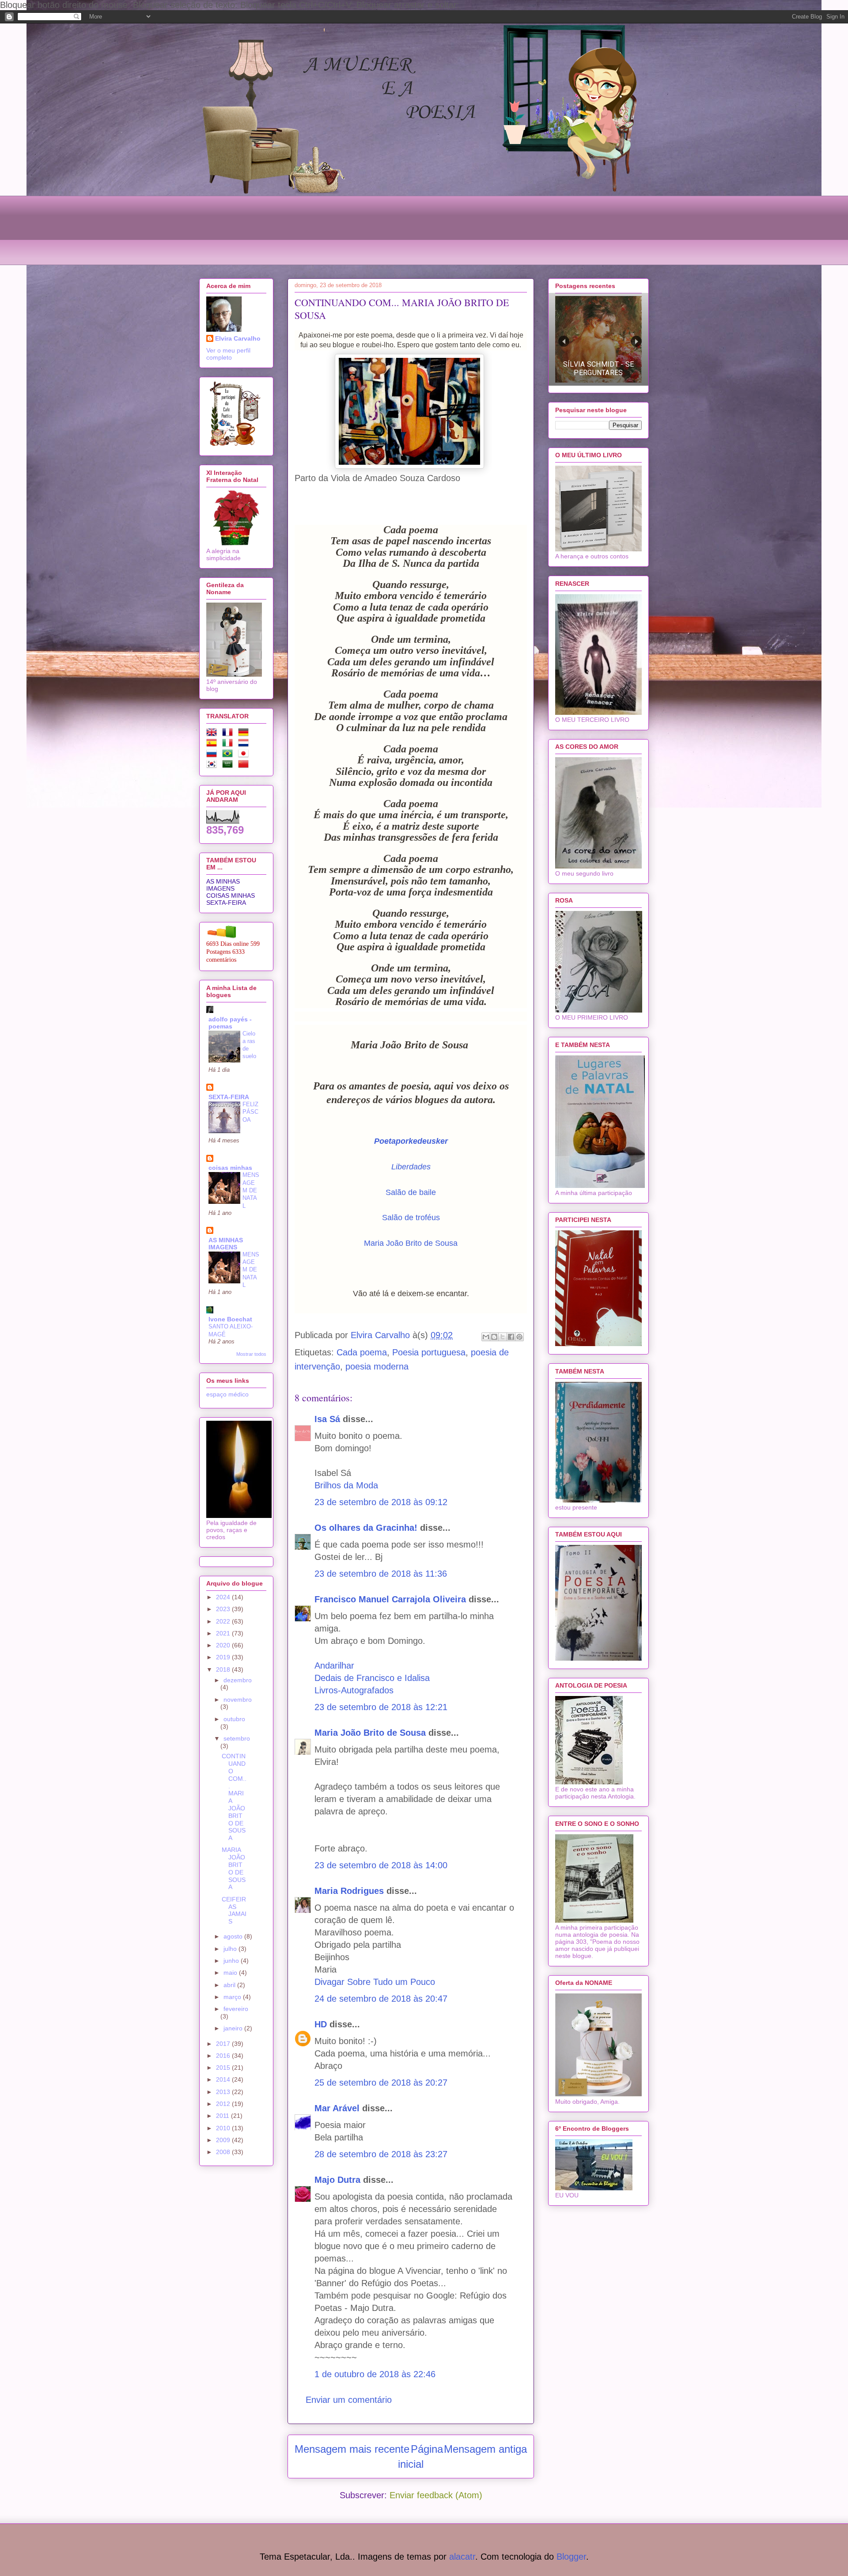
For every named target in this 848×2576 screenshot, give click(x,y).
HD (321, 2024)
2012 (224, 2104)
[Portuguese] (229, 755)
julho (231, 1949)
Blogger (571, 2557)
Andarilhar (334, 1665)
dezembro (238, 1680)
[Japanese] (245, 755)
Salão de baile (411, 1192)
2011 (223, 2116)
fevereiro (236, 2009)
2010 (224, 2128)
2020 (224, 1645)
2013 (224, 2092)
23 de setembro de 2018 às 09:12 (381, 1502)
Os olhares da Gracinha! (366, 1528)
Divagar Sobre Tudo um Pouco (375, 1982)
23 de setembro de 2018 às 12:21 (381, 1707)
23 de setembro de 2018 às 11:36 (381, 1574)
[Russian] (213, 755)
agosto (234, 1936)
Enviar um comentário (349, 2400)
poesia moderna (377, 1366)
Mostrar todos (251, 1354)
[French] (229, 734)
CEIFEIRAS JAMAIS (234, 1910)
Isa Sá (327, 1419)
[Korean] (213, 766)
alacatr (462, 2557)
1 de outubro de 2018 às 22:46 (375, 2374)
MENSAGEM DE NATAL (251, 1190)
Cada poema (362, 1352)
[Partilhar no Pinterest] (519, 1337)
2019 (224, 1657)
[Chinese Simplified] (245, 766)
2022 (224, 1621)
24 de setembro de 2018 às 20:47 (381, 1999)
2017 (224, 2044)
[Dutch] (245, 744)
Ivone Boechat (230, 1319)
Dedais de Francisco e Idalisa (372, 1678)
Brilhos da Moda (346, 1485)
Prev (564, 341)
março (233, 1997)
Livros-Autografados (354, 1690)
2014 (224, 2079)
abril (230, 1985)
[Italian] (229, 744)
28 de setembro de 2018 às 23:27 (381, 2154)
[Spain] (213, 744)
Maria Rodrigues (349, 1891)
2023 (224, 1609)
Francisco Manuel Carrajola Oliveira (390, 1599)
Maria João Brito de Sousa (411, 1243)
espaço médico (227, 1394)
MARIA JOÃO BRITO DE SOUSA (234, 1868)
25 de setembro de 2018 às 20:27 (381, 2083)
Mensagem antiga (485, 2449)
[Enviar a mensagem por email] (486, 1337)
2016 (224, 2056)
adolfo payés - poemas (230, 1023)
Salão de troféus (411, 1218)
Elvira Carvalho (238, 338)
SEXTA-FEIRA (226, 903)
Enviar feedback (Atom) (436, 2495)
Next (636, 341)
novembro (238, 1700)
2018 (224, 1669)
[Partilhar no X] (503, 1337)
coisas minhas (230, 1168)
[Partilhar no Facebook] (511, 1337)
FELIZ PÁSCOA (250, 1112)
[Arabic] (229, 766)
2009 (224, 2140)
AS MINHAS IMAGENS (223, 885)
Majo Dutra (337, 2180)
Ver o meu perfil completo (228, 354)
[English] (213, 734)
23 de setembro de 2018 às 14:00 (381, 1865)
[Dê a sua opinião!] (494, 1337)
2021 (224, 1633)
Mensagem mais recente (352, 2449)
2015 (224, 2068)
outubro (234, 1719)
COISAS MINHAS (231, 895)
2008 (224, 2152)
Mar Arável (337, 2108)
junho (232, 1961)
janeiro (234, 2028)
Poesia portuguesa (429, 1352)
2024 (224, 1597)
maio (231, 1973)
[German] (245, 734)
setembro (237, 1738)
